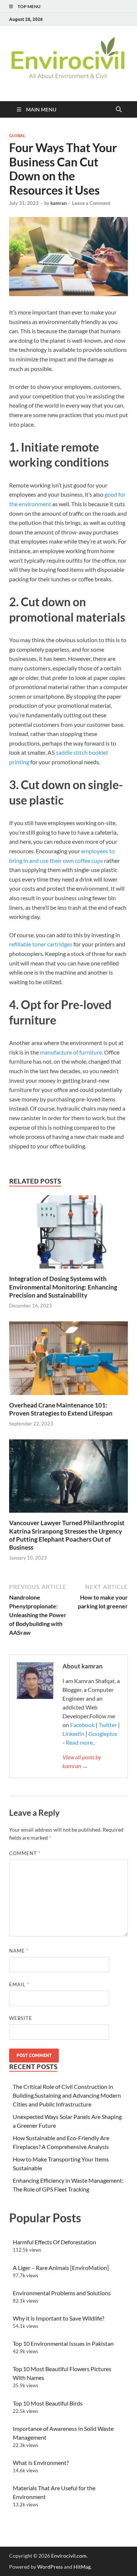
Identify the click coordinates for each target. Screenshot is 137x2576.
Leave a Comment (91, 203)
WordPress (50, 2567)
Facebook (83, 1725)
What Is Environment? (41, 2463)
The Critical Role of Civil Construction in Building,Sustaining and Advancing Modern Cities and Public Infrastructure (67, 2095)
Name (19, 1951)
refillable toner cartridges (41, 944)
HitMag (82, 2567)
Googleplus (103, 1734)
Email (19, 1984)
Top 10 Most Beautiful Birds (48, 2403)
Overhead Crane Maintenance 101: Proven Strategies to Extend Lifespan (61, 1409)
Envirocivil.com (69, 2556)
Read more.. (80, 1742)
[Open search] (119, 110)
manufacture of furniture (71, 1052)
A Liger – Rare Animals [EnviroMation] (61, 2268)
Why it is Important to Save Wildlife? (58, 2318)
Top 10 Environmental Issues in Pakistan (63, 2343)
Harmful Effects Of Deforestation (54, 2242)
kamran (58, 203)
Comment (25, 1853)
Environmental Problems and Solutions (62, 2293)
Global (17, 136)
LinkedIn (73, 1734)
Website (21, 2018)
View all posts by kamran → (82, 1761)
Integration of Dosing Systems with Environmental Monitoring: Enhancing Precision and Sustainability (63, 1287)
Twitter (108, 1725)
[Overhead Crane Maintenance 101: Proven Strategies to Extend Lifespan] (68, 1360)
